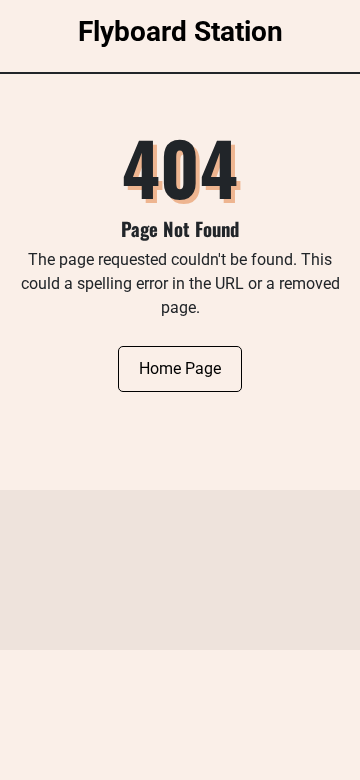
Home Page (180, 368)
